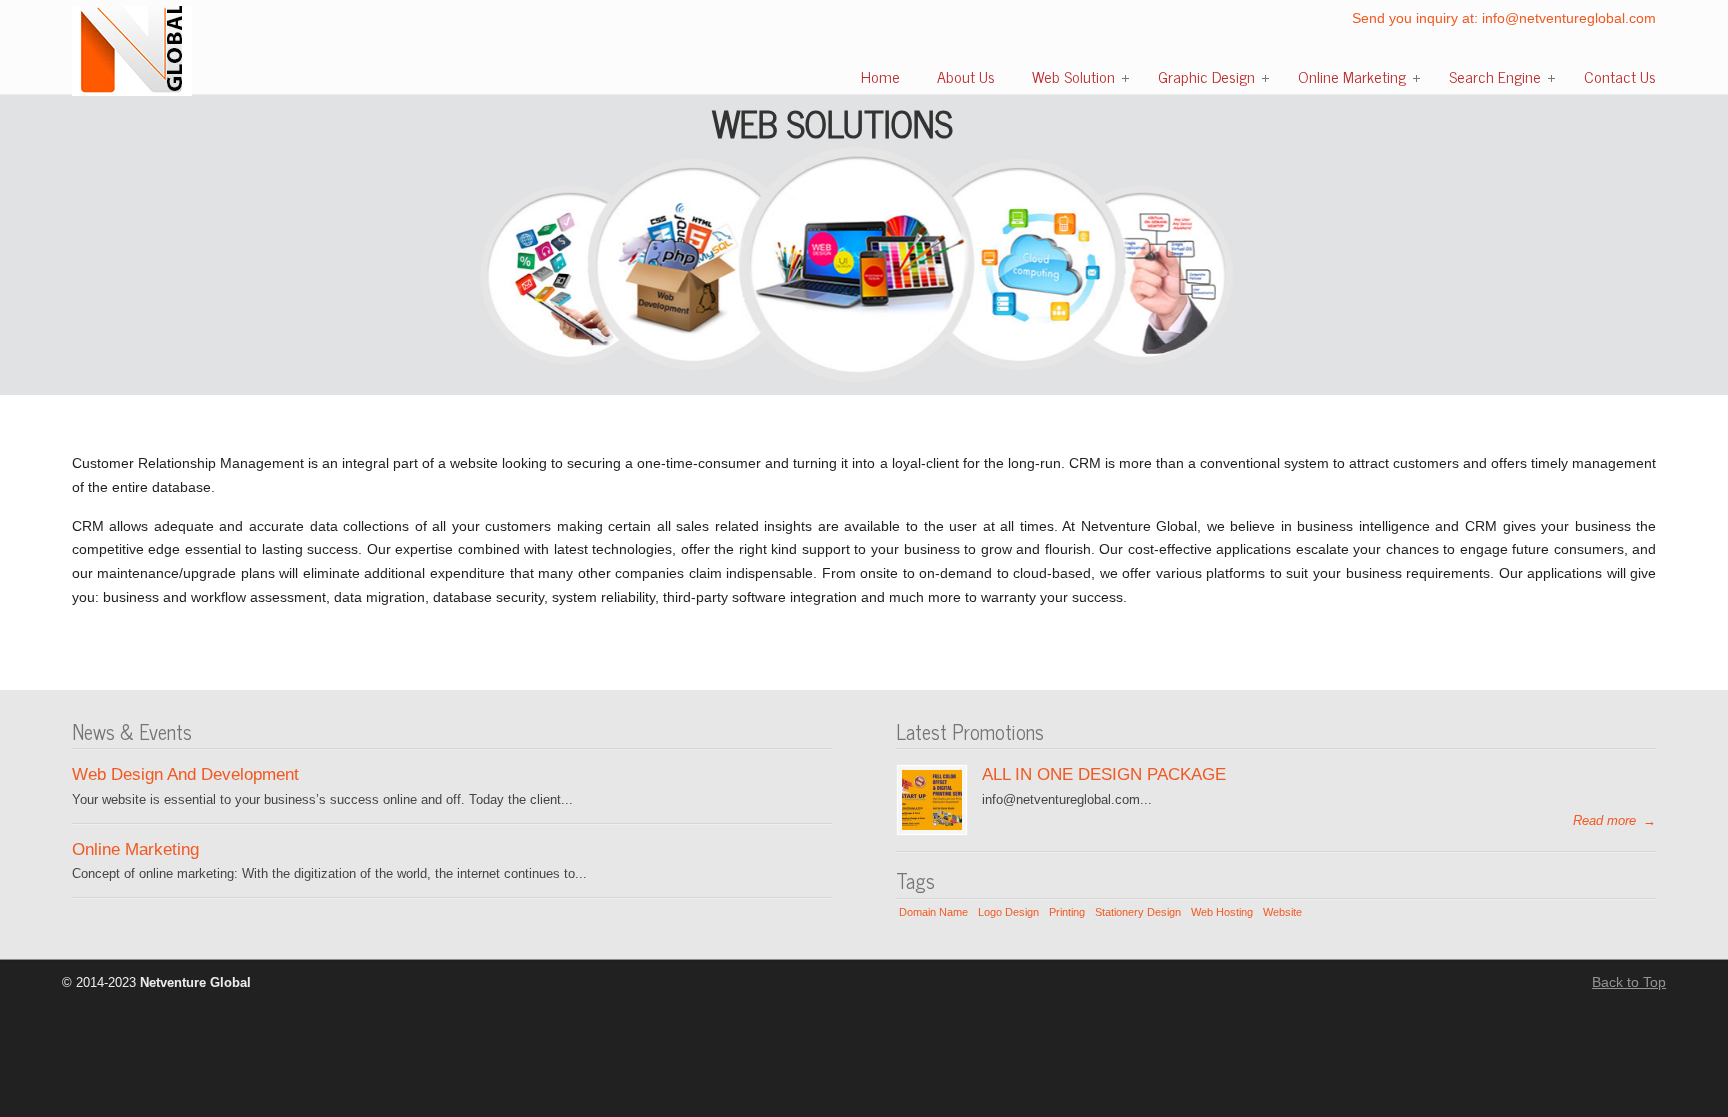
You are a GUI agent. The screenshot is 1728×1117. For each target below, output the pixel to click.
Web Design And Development (185, 774)
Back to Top (1629, 982)
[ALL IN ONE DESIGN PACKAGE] (932, 825)
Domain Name (933, 912)
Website (1282, 912)
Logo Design (1008, 912)
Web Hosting (1222, 912)
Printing (1067, 912)
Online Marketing (135, 849)
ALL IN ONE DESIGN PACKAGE (1104, 774)
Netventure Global (132, 51)
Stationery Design (1138, 912)
